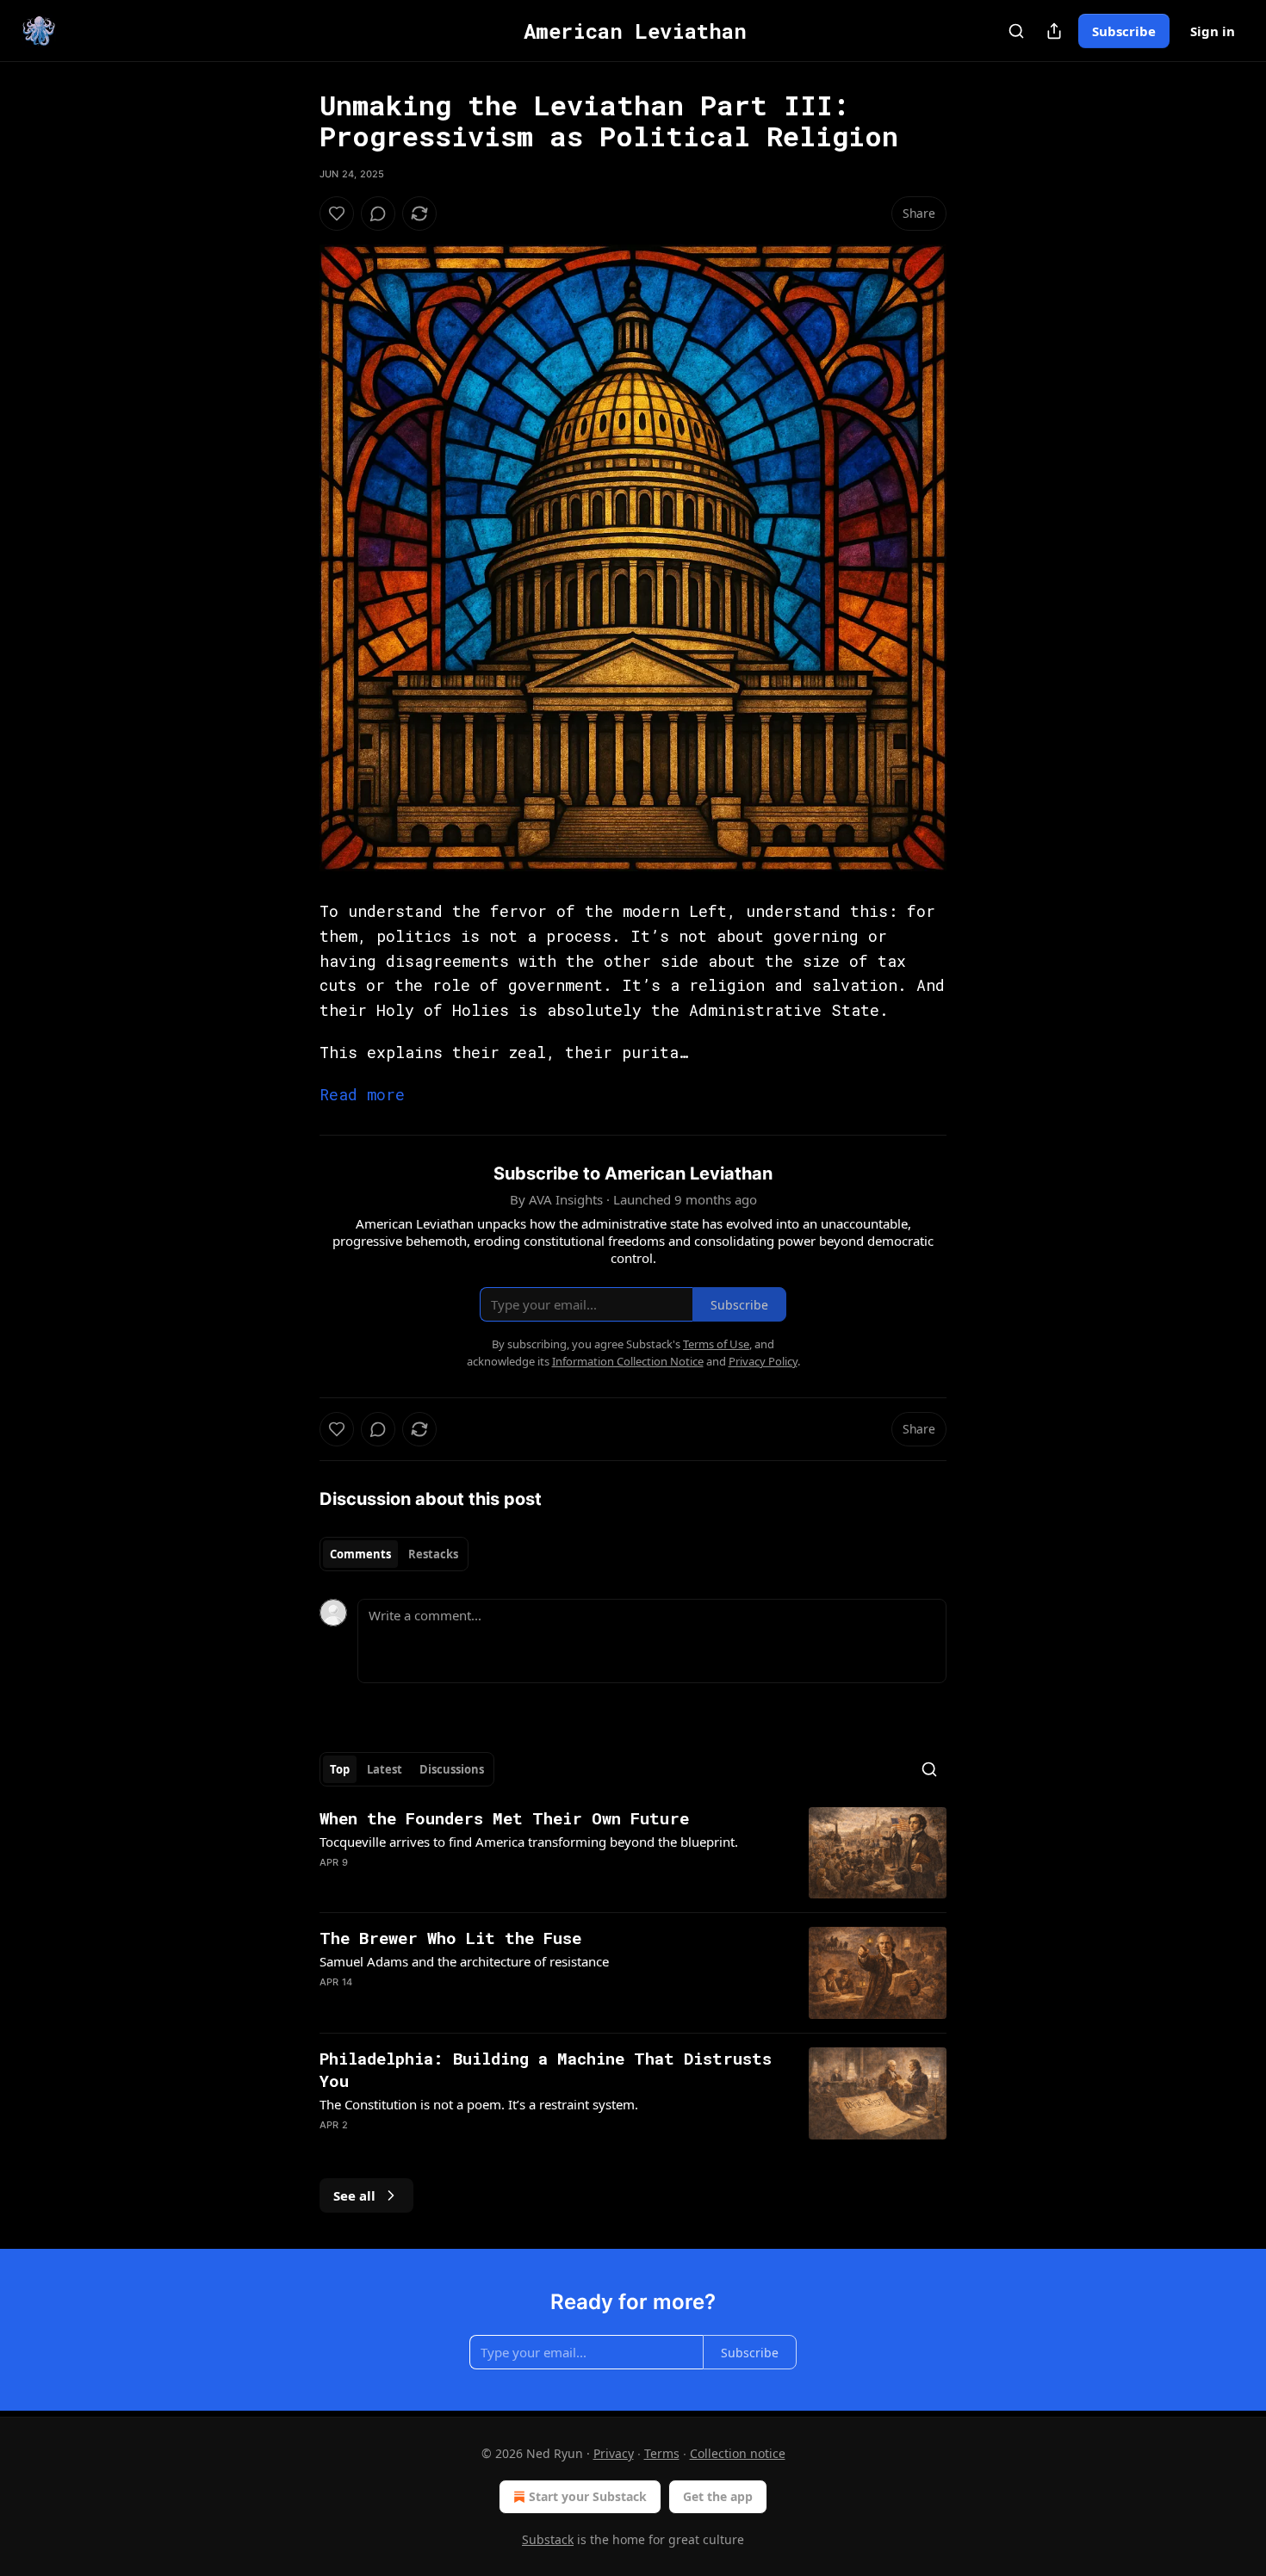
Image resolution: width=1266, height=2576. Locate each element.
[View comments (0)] (378, 214)
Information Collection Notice (628, 1361)
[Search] (1016, 31)
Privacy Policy (763, 1361)
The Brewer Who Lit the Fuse (450, 1938)
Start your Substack (588, 2496)
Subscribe (1124, 31)
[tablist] (394, 1554)
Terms (662, 2453)
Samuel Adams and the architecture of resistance (464, 1961)
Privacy (614, 2453)
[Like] (337, 214)
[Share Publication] (1054, 31)
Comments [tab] (360, 1554)
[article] (633, 1853)
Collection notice (738, 2453)
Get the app (718, 2496)
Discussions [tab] (452, 1769)
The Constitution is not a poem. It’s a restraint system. (479, 2104)
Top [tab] (340, 1769)
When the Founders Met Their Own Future (504, 1818)
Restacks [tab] (433, 1554)
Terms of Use (716, 1344)
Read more (362, 1094)
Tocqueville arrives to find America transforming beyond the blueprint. (529, 1842)
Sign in (1213, 31)
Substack (548, 2539)
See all (354, 2195)
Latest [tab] (385, 1769)
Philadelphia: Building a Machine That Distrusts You (546, 2069)
